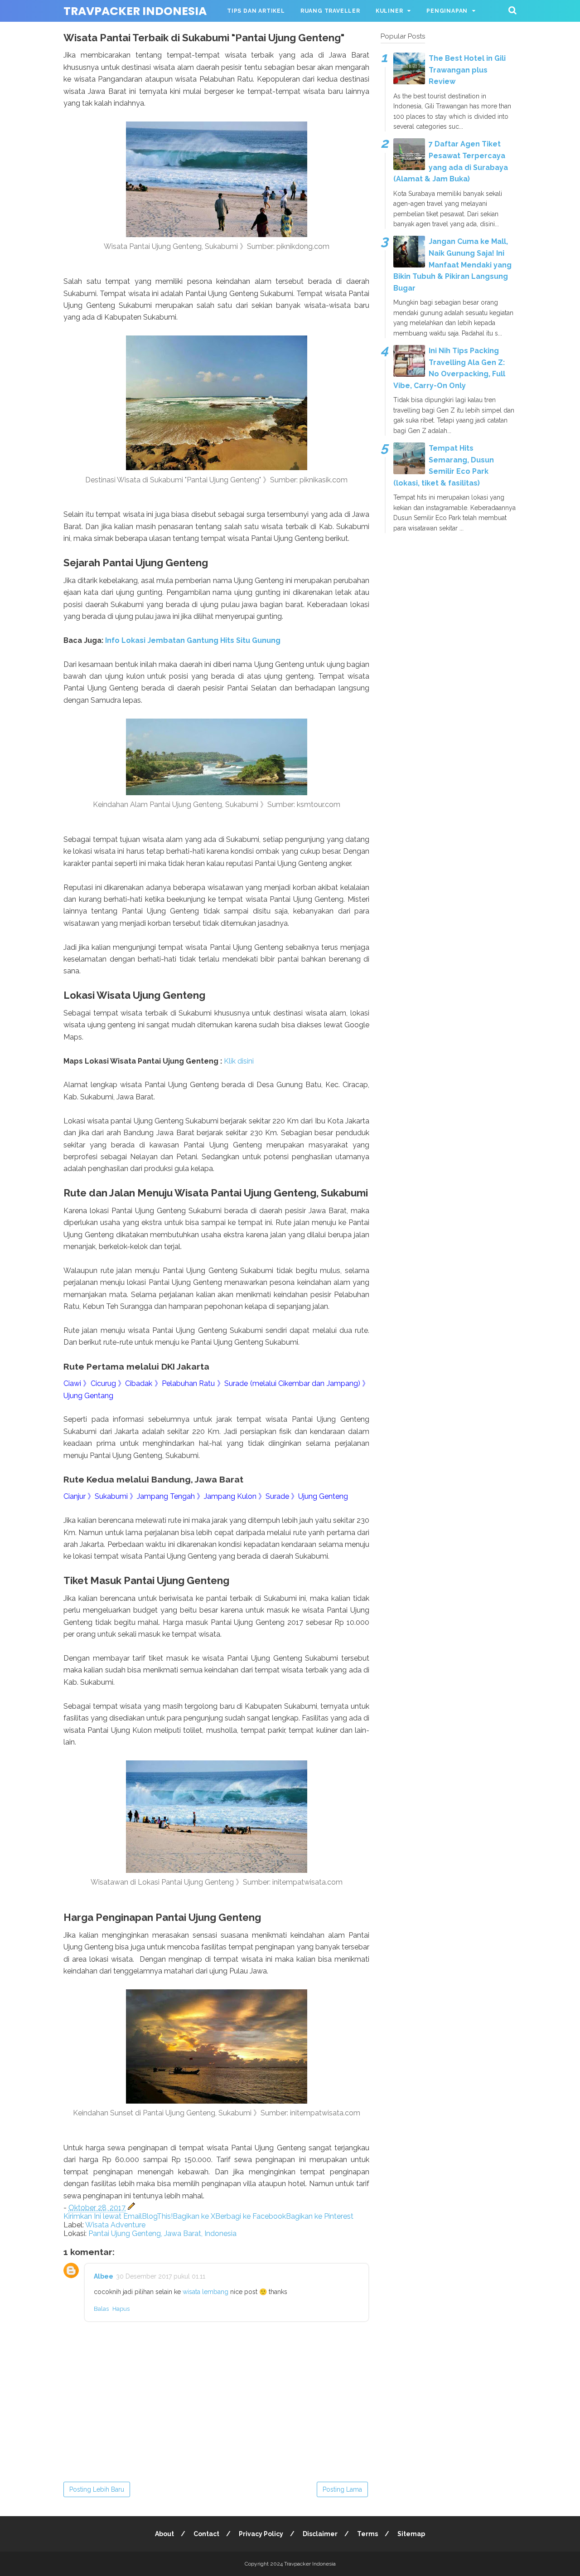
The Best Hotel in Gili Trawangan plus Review (467, 70)
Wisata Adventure (115, 2225)
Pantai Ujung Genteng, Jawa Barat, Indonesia (162, 2233)
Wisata (239, 33)
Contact (206, 2534)
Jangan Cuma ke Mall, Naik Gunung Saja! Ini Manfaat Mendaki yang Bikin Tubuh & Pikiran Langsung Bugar (452, 265)
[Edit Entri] (131, 2208)
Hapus (121, 2309)
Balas (101, 2309)
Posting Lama (342, 2489)
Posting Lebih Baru (97, 2489)
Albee (104, 2276)
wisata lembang (206, 2292)
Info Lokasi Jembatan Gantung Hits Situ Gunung (194, 640)
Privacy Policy (261, 2534)
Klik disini (239, 1061)
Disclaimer (320, 2534)
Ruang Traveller (330, 11)
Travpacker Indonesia (135, 11)
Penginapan (447, 11)
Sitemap (411, 2534)
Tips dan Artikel (256, 11)
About (164, 2534)
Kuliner (389, 11)
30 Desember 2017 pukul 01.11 (161, 2276)
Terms (367, 2534)
